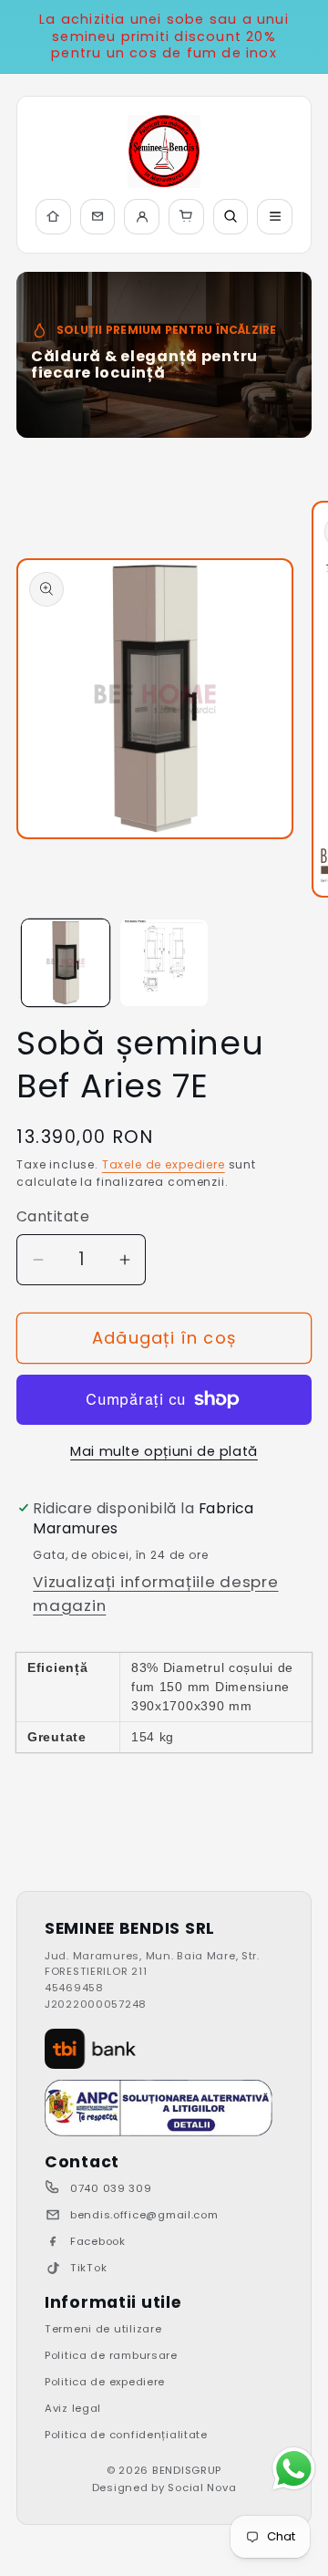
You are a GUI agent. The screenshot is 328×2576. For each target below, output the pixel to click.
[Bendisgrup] (164, 151)
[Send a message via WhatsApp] (294, 2469)
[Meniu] (275, 217)
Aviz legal (73, 2408)
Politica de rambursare (111, 2355)
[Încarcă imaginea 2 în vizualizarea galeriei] (164, 963)
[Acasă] (53, 217)
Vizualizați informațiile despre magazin (155, 1594)
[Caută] (231, 217)
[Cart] (186, 217)
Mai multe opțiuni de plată (164, 1451)
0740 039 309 (111, 2188)
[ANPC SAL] (159, 2108)
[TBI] (90, 2049)
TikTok (88, 2268)
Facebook (98, 2241)
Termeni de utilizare (103, 2329)
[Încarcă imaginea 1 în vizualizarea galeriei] (66, 963)
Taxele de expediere (164, 1164)
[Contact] (98, 217)
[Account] (142, 217)
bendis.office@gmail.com (144, 2215)
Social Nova (202, 2488)
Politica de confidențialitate (126, 2435)
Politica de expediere (105, 2382)
